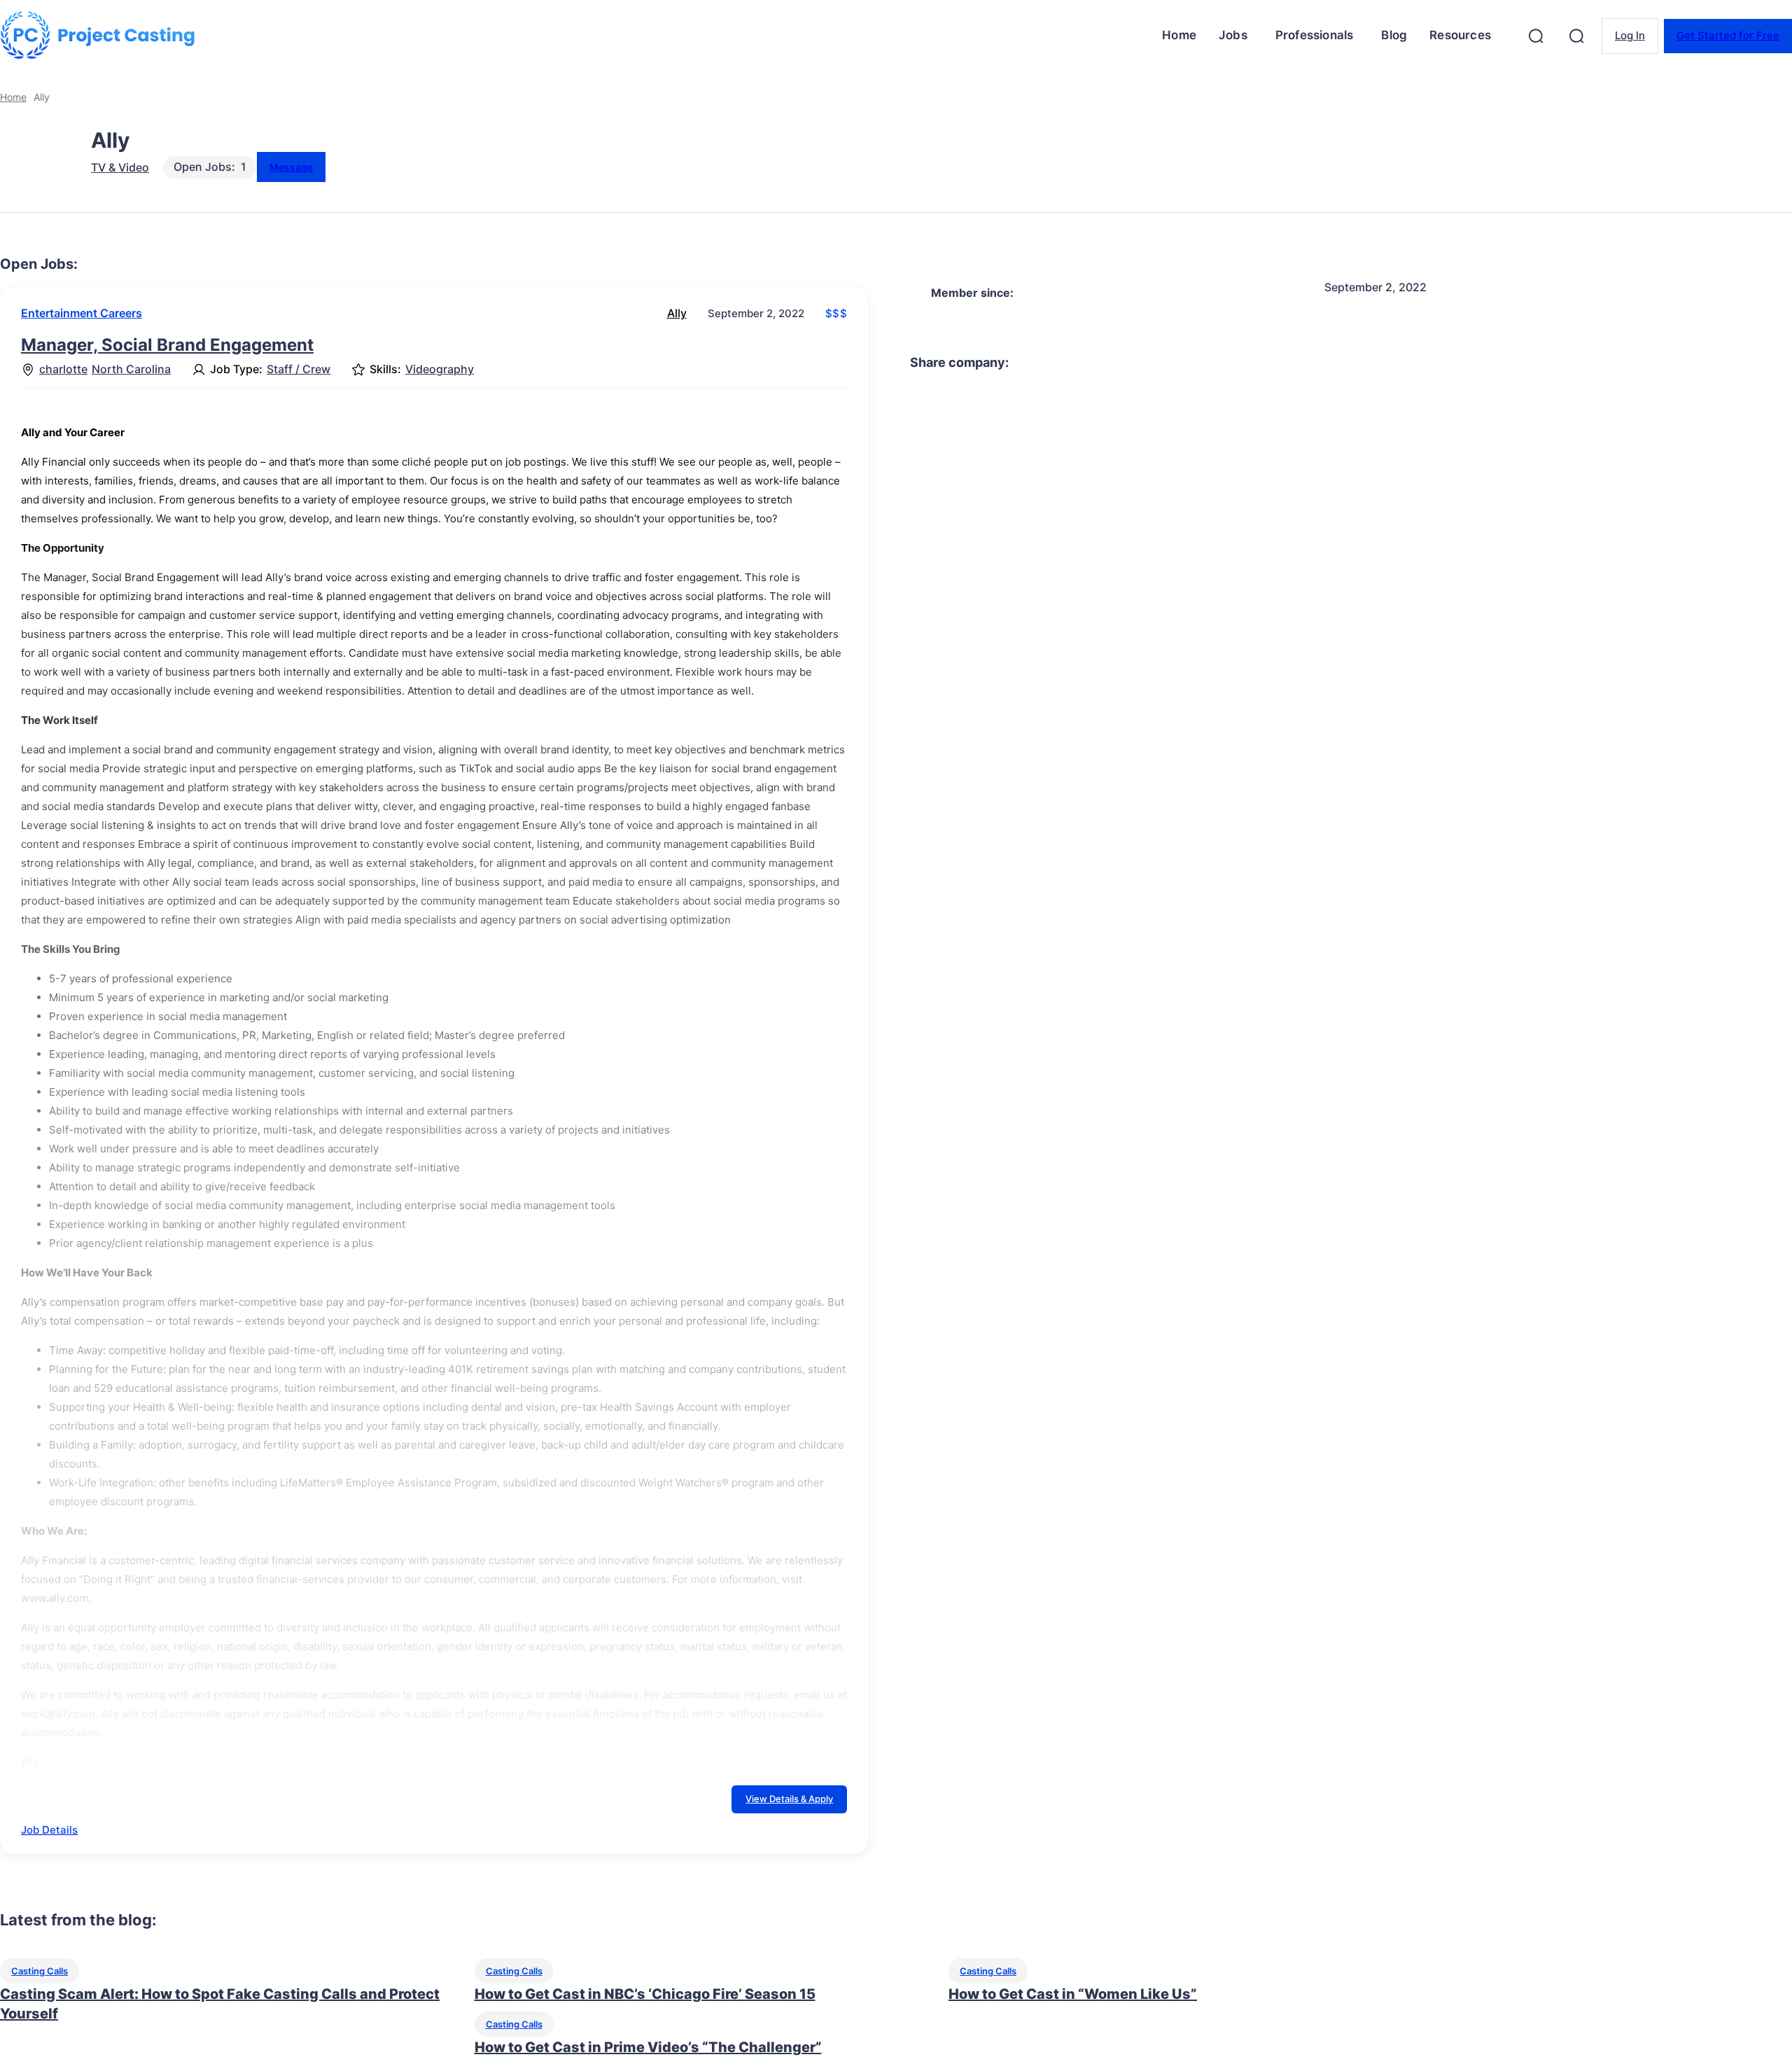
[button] (1536, 36)
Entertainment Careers (82, 313)
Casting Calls (40, 1971)
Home (13, 97)
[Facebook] (1171, 363)
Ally (677, 313)
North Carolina (131, 369)
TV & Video (120, 167)
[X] (1221, 363)
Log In (1630, 35)
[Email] (1373, 363)
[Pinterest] (1272, 363)
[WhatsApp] (1322, 363)
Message (291, 167)
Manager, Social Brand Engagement (167, 345)
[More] (1424, 363)
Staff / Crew (299, 369)
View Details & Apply (789, 1799)
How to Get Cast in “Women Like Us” (1073, 1994)
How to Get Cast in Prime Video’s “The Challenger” (648, 2047)
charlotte (63, 369)
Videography (440, 369)
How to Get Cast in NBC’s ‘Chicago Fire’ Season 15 (645, 1994)
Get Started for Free (1728, 35)
